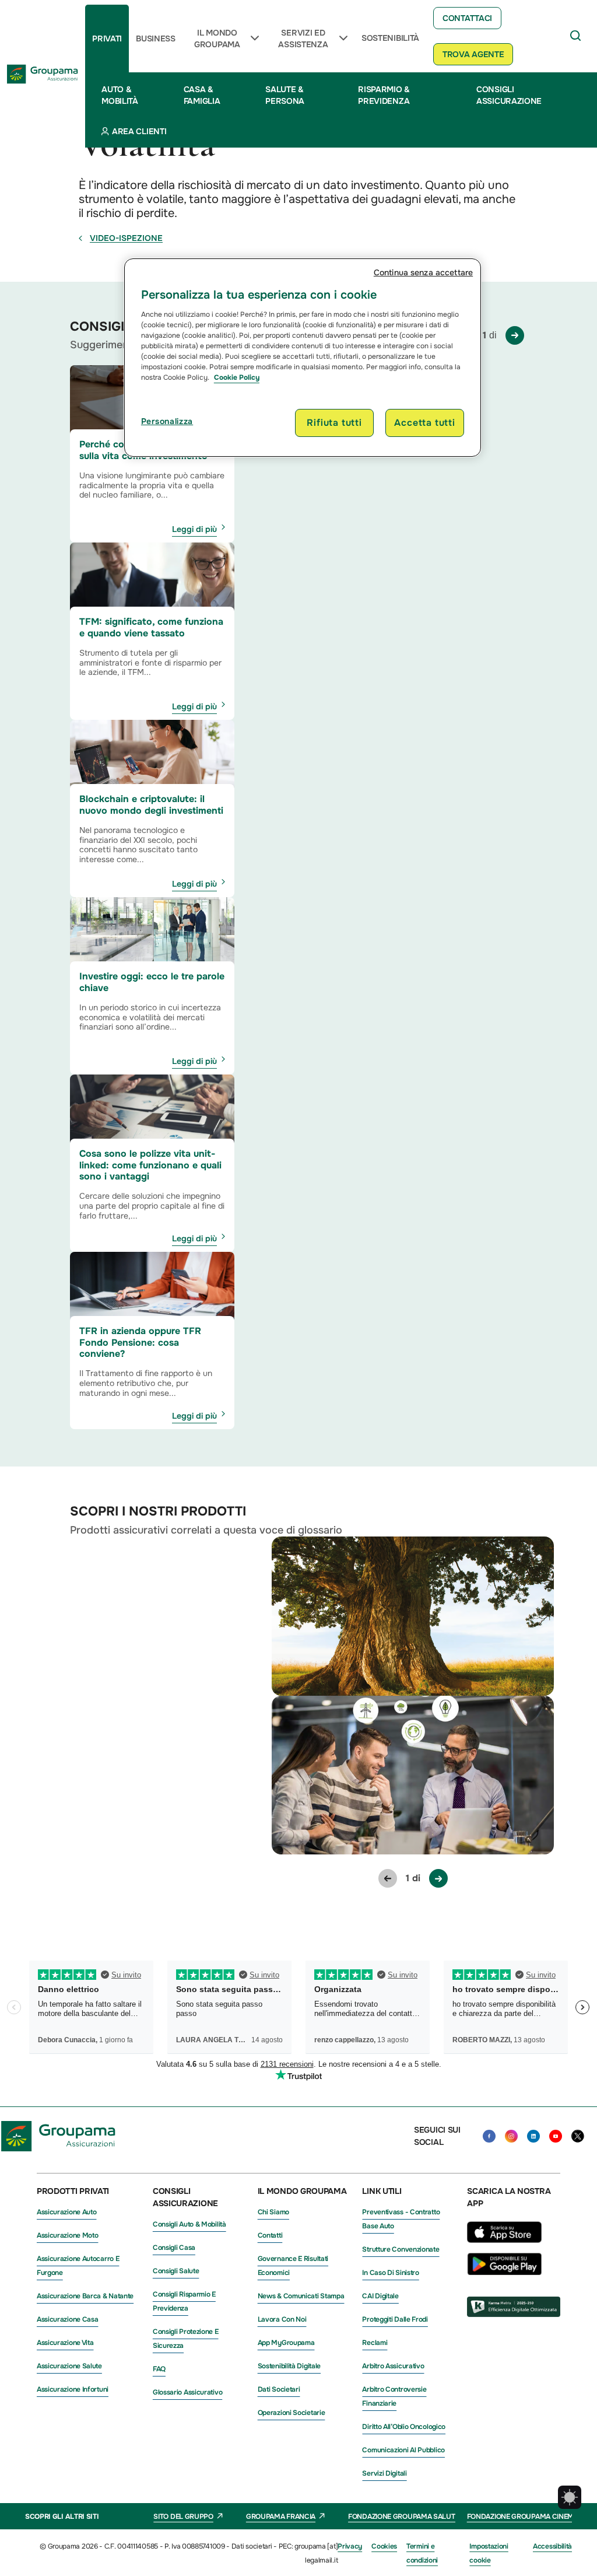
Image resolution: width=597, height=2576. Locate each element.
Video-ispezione (126, 238)
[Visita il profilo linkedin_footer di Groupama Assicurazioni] (533, 2136)
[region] (303, 358)
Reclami (375, 2343)
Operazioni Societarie (292, 2413)
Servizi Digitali (384, 2473)
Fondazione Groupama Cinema (523, 2516)
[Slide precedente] (388, 1878)
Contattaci (467, 18)
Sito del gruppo (183, 2516)
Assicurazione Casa (68, 2319)
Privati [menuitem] (107, 38)
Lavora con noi (282, 2319)
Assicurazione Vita (65, 2343)
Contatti (270, 2235)
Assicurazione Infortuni (73, 2389)
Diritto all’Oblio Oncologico (404, 2427)
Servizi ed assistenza (303, 38)
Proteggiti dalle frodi (395, 2319)
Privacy (350, 2546)
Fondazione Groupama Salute (403, 2516)
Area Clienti (139, 131)
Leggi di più (194, 529)
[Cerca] (576, 36)
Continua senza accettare (423, 272)
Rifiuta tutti (334, 423)
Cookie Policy (237, 377)
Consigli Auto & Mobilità (189, 2224)
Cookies (384, 2546)
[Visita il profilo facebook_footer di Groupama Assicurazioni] (489, 2136)
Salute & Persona (285, 95)
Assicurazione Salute (69, 2366)
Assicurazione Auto (67, 2212)
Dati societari (279, 2389)
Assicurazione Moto (68, 2235)
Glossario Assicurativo (187, 2392)
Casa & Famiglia (202, 95)
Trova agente (473, 54)
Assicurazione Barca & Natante (85, 2296)
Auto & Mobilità (120, 95)
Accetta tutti (424, 423)
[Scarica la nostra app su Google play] (504, 2272)
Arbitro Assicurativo (393, 2366)
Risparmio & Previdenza (384, 95)
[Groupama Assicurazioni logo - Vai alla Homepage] (43, 74)
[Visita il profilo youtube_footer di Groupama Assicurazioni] (556, 2136)
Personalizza (167, 421)
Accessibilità (552, 2546)
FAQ (159, 2369)
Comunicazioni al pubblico (403, 2450)
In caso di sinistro (390, 2273)
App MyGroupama (286, 2343)
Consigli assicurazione (509, 95)
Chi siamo (273, 2212)
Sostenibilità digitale (289, 2366)
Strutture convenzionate (401, 2249)
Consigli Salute (176, 2271)
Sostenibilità (390, 38)
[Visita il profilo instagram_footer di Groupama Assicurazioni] (511, 2136)
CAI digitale (380, 2296)
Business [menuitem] (156, 38)
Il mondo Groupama (217, 38)
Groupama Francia (281, 2516)
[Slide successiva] (515, 335)
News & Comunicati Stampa (301, 2296)
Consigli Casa (174, 2248)
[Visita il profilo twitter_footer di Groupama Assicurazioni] (578, 2136)
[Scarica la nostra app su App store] (504, 2246)
